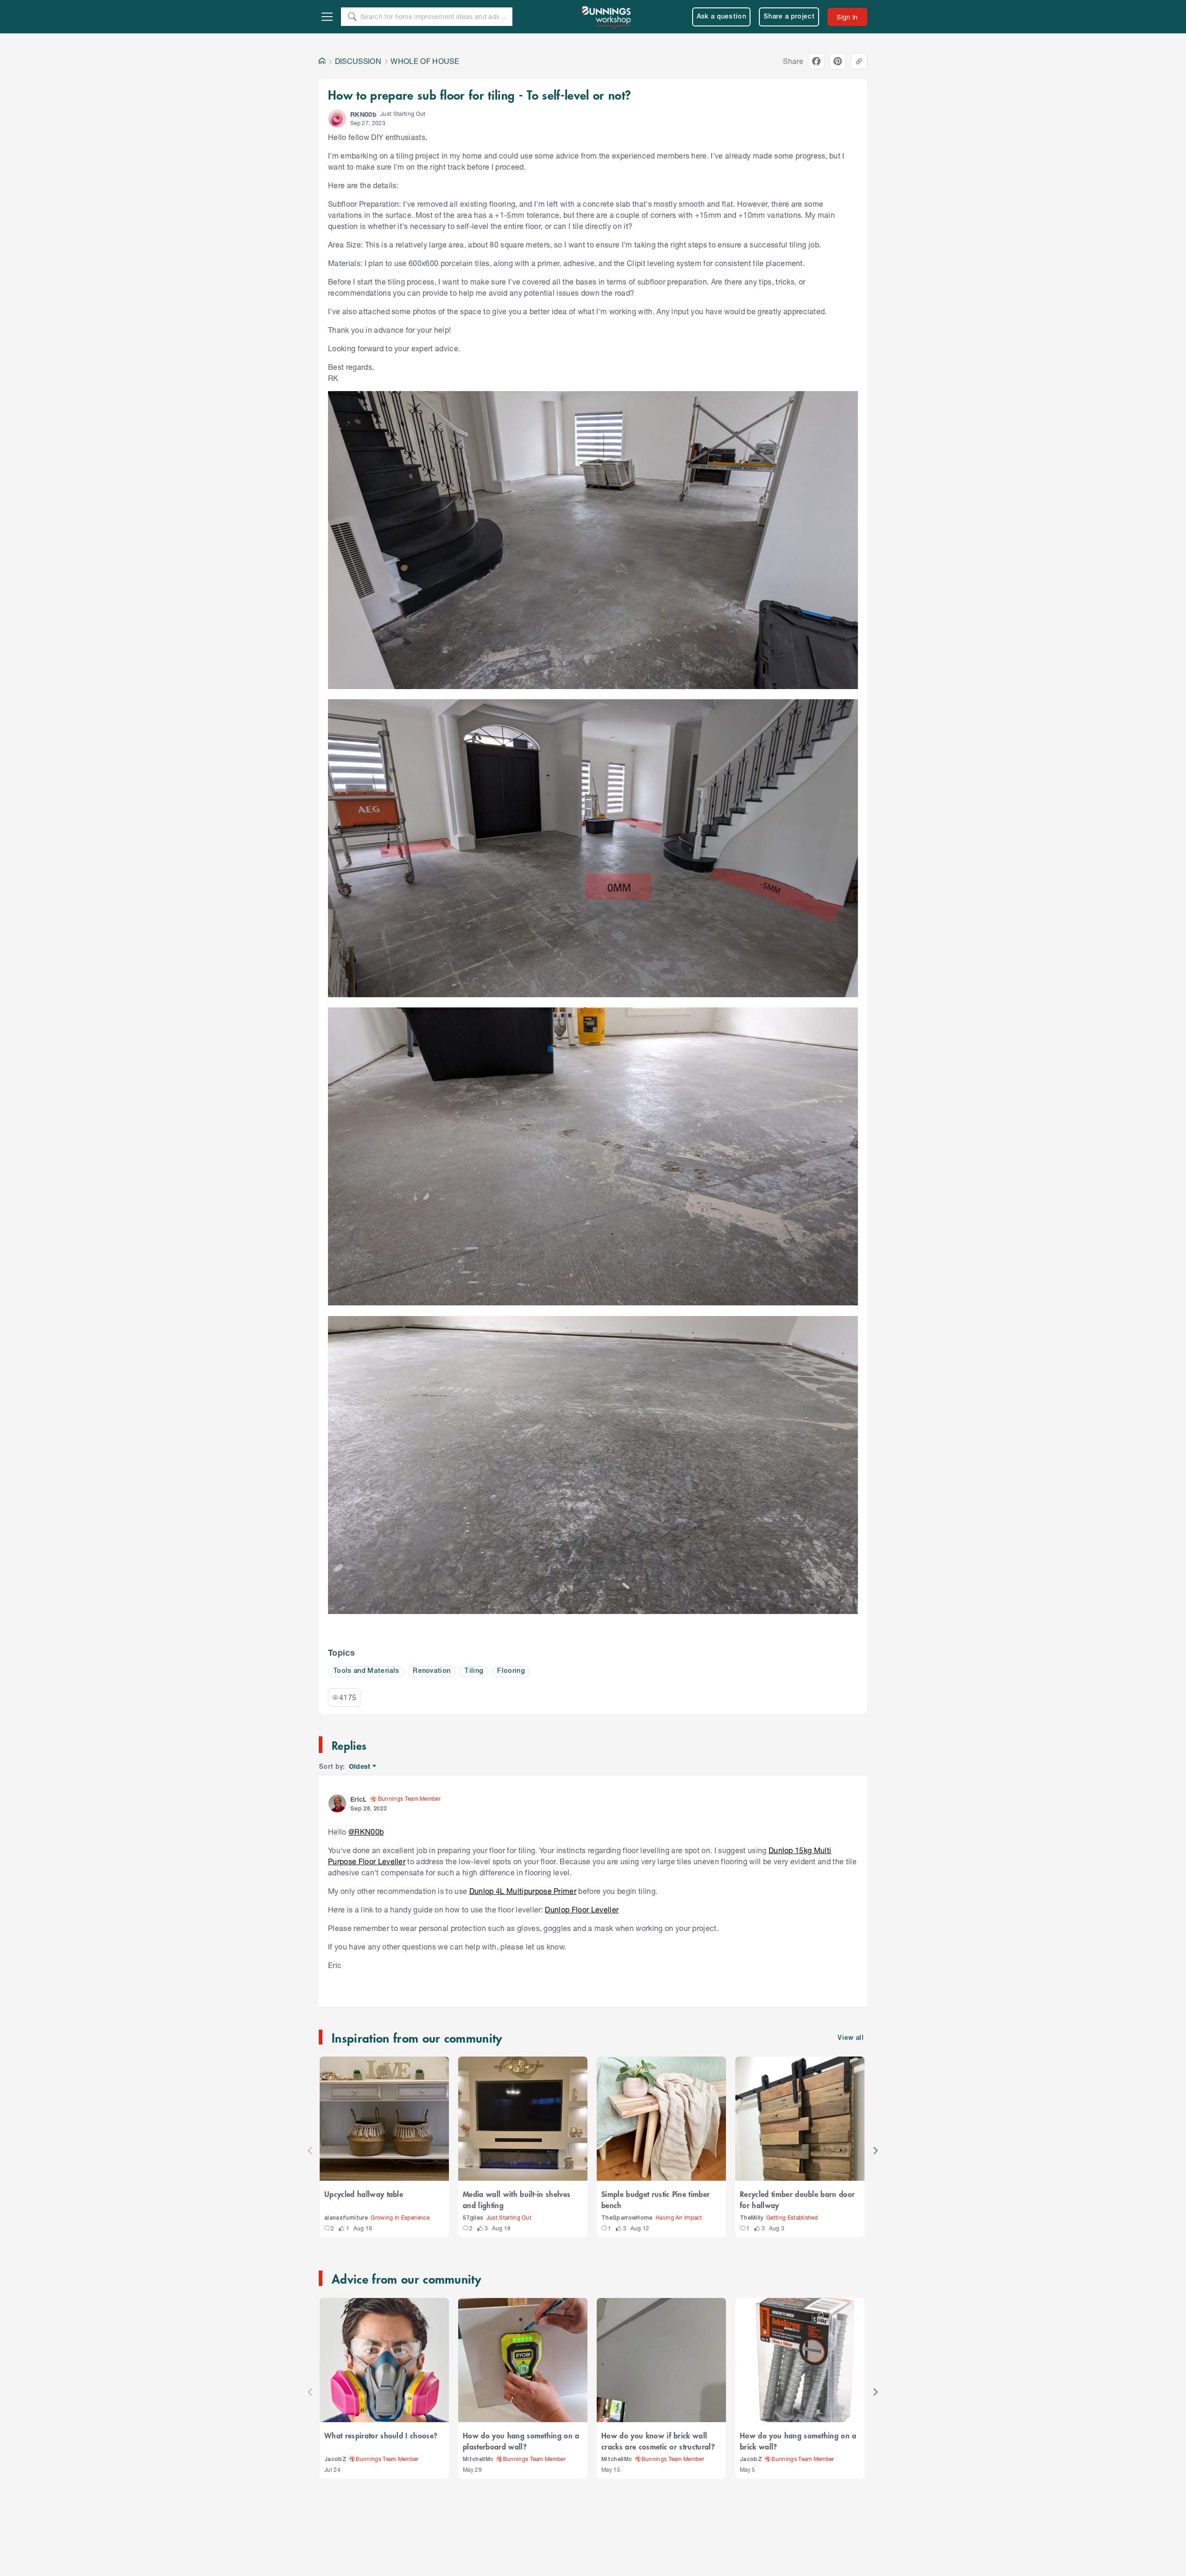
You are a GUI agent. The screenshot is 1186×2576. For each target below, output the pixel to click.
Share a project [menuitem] (789, 17)
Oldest (360, 1767)
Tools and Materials (366, 1671)
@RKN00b (366, 1832)
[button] (337, 119)
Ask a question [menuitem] (722, 17)
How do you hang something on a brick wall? (798, 2441)
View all (851, 2038)
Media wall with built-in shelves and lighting (517, 2199)
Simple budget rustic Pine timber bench (656, 2199)
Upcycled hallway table (364, 2194)
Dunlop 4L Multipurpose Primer (523, 1891)
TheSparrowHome (627, 2218)
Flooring (511, 1671)
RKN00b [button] (363, 114)
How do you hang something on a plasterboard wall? (521, 2441)
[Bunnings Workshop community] (607, 17)
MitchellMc (478, 2459)
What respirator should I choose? (381, 2435)
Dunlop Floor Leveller (582, 1909)
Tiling (474, 1671)
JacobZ (335, 2459)
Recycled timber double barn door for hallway (797, 2199)
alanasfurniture (346, 2218)
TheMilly (752, 2218)
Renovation (432, 1671)
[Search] (352, 17)
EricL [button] (359, 1799)
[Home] (322, 61)
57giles (473, 2218)
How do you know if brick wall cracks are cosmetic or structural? (658, 2441)
